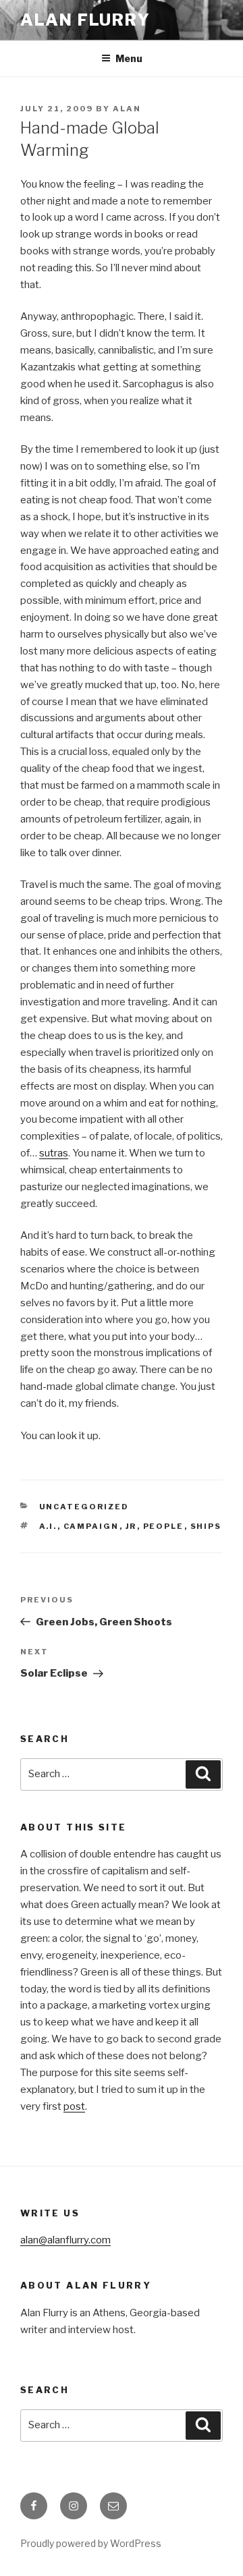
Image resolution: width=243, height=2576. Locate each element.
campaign (91, 1526)
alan (127, 109)
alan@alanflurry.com (65, 2240)
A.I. (48, 1526)
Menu (129, 58)
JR (131, 1526)
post (74, 2106)
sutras (54, 1153)
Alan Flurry (85, 20)
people (164, 1526)
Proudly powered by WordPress (91, 2543)
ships (206, 1526)
